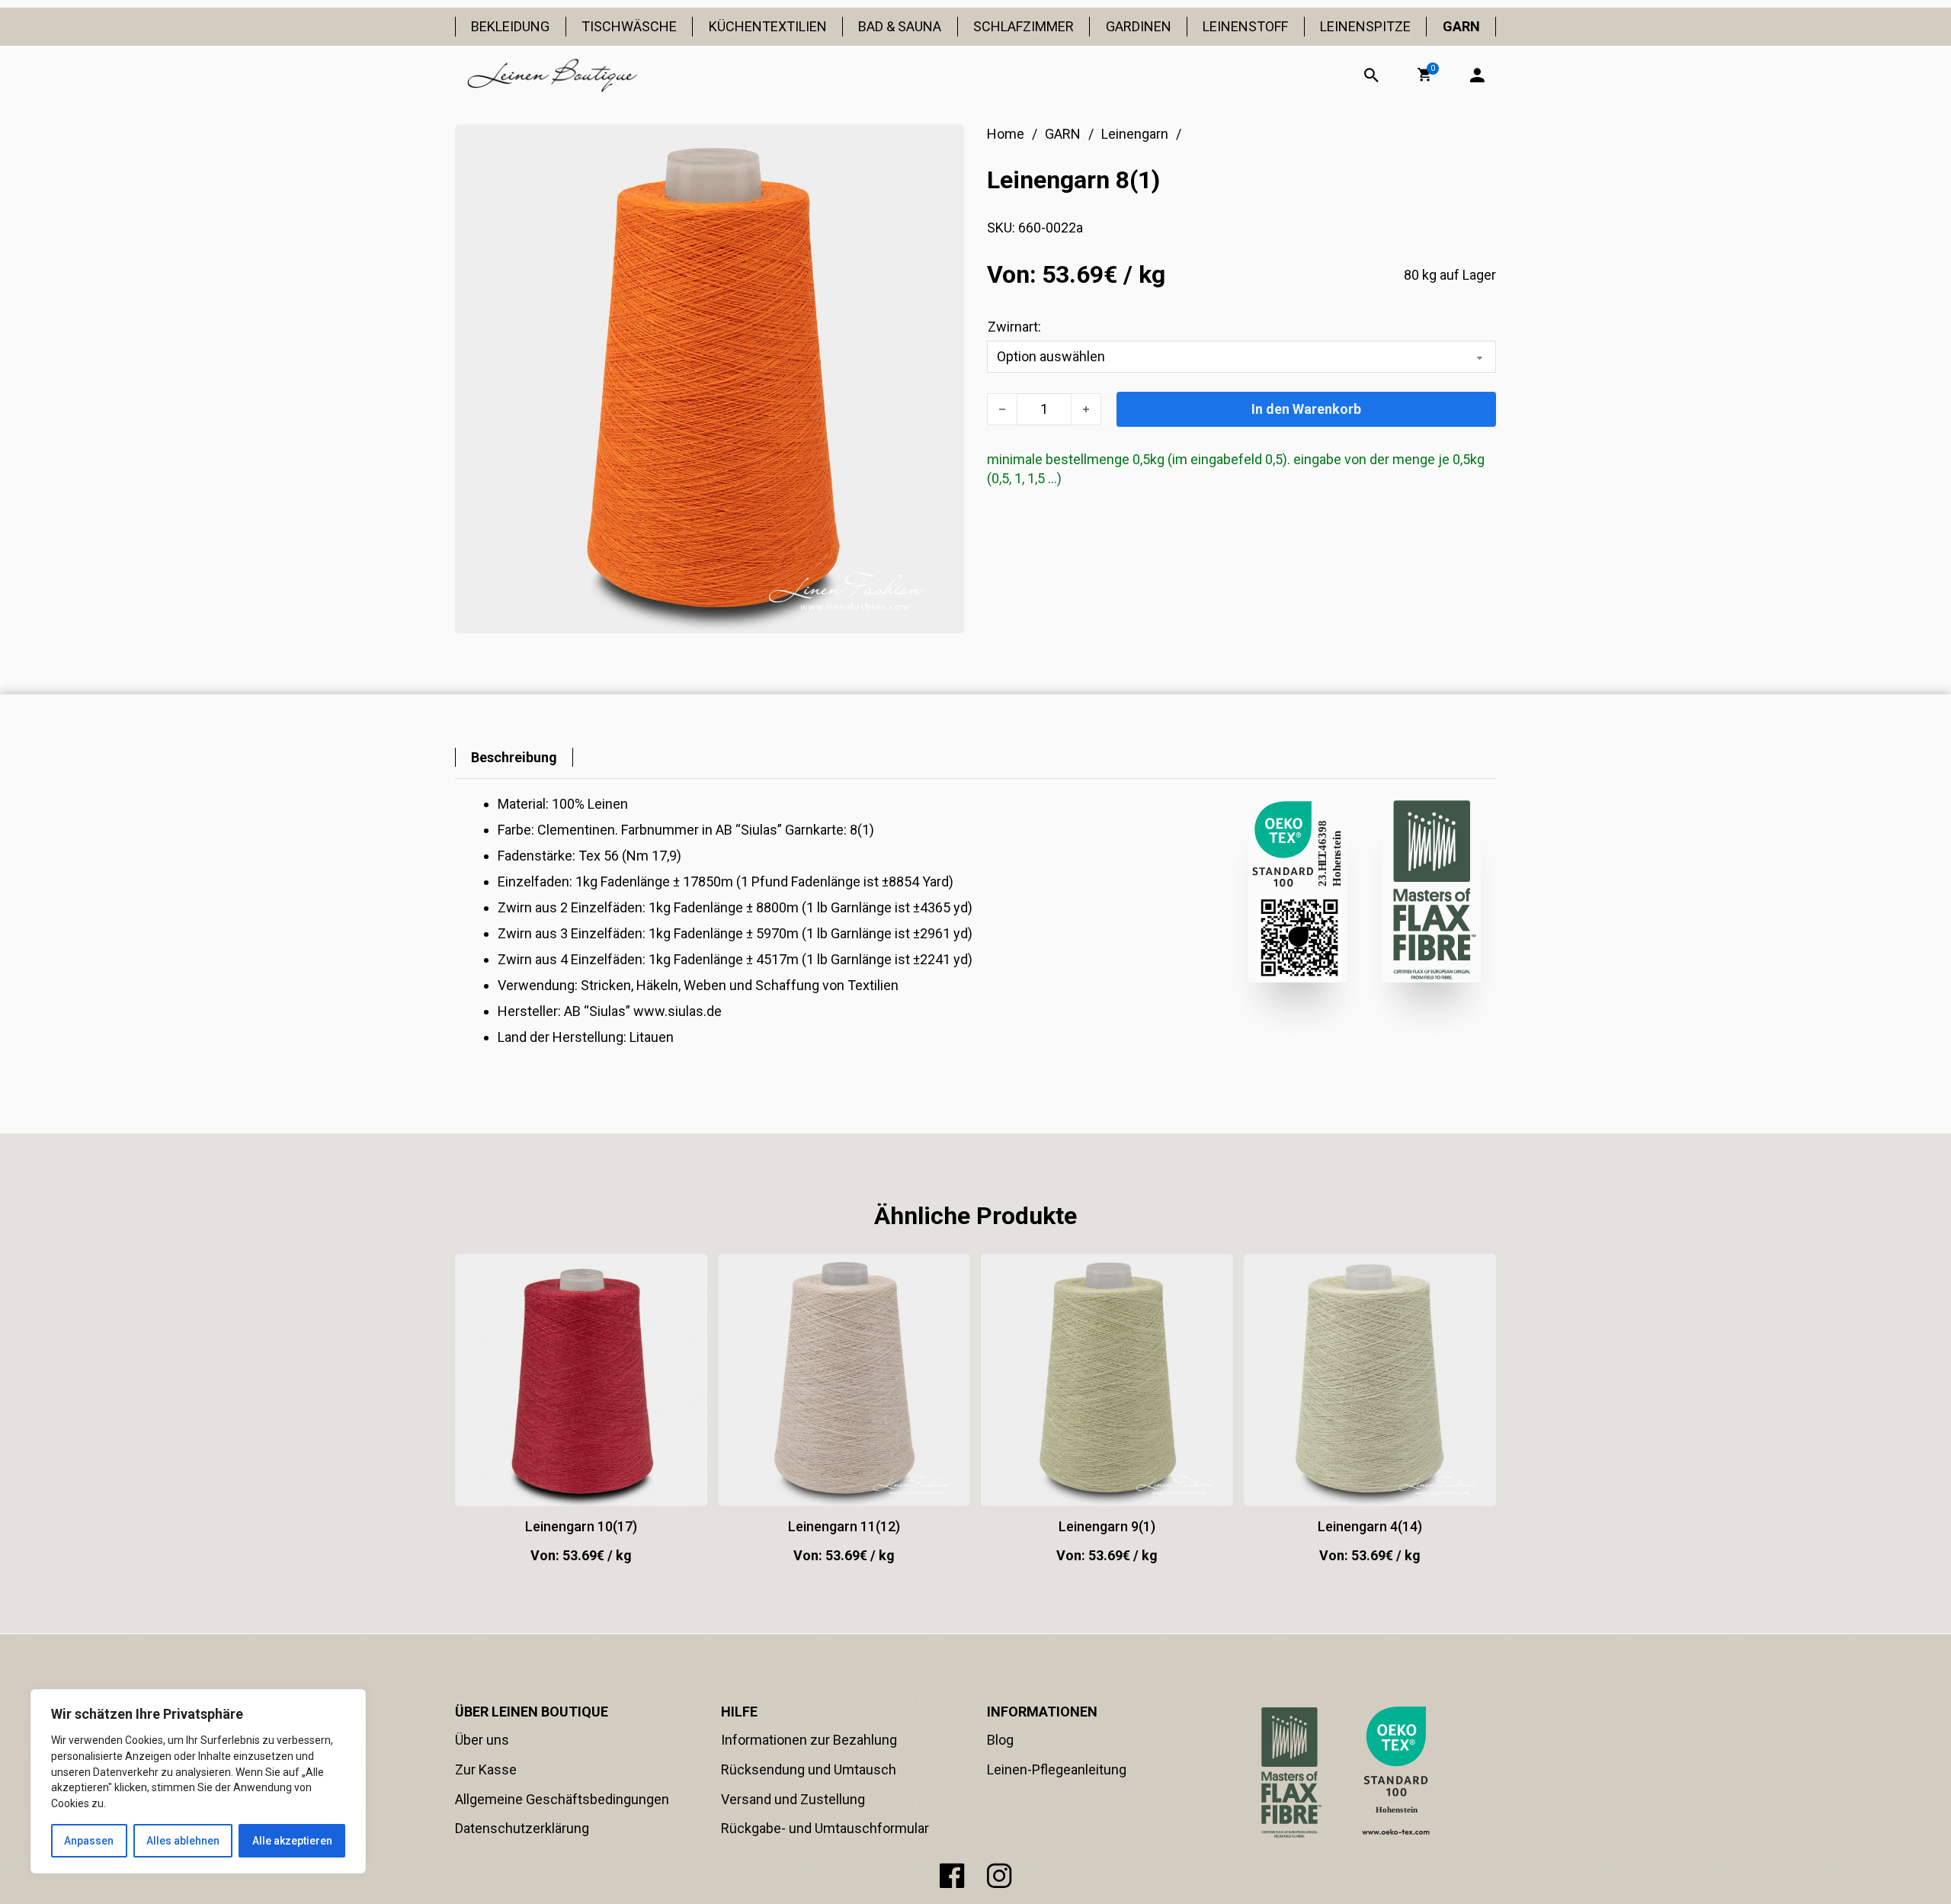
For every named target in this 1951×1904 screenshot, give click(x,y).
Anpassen (89, 1841)
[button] (1424, 75)
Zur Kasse (486, 1769)
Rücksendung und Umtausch (809, 1769)
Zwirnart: (1014, 327)
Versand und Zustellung (793, 1799)
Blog (1000, 1740)
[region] (198, 1781)
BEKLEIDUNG (510, 26)
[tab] (514, 757)
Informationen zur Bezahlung (809, 1740)
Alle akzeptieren (292, 1841)
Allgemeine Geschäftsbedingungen (562, 1799)
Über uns (482, 1740)
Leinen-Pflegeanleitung (1057, 1769)
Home (1006, 134)
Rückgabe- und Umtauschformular (825, 1828)
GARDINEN (1139, 26)
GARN (1461, 26)
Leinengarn (1135, 134)
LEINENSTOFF (1245, 26)
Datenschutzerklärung (522, 1828)
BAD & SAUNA (900, 26)
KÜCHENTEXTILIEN (768, 26)
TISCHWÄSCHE (629, 26)
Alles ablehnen (183, 1841)
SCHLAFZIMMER (1024, 26)
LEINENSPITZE (1365, 26)
